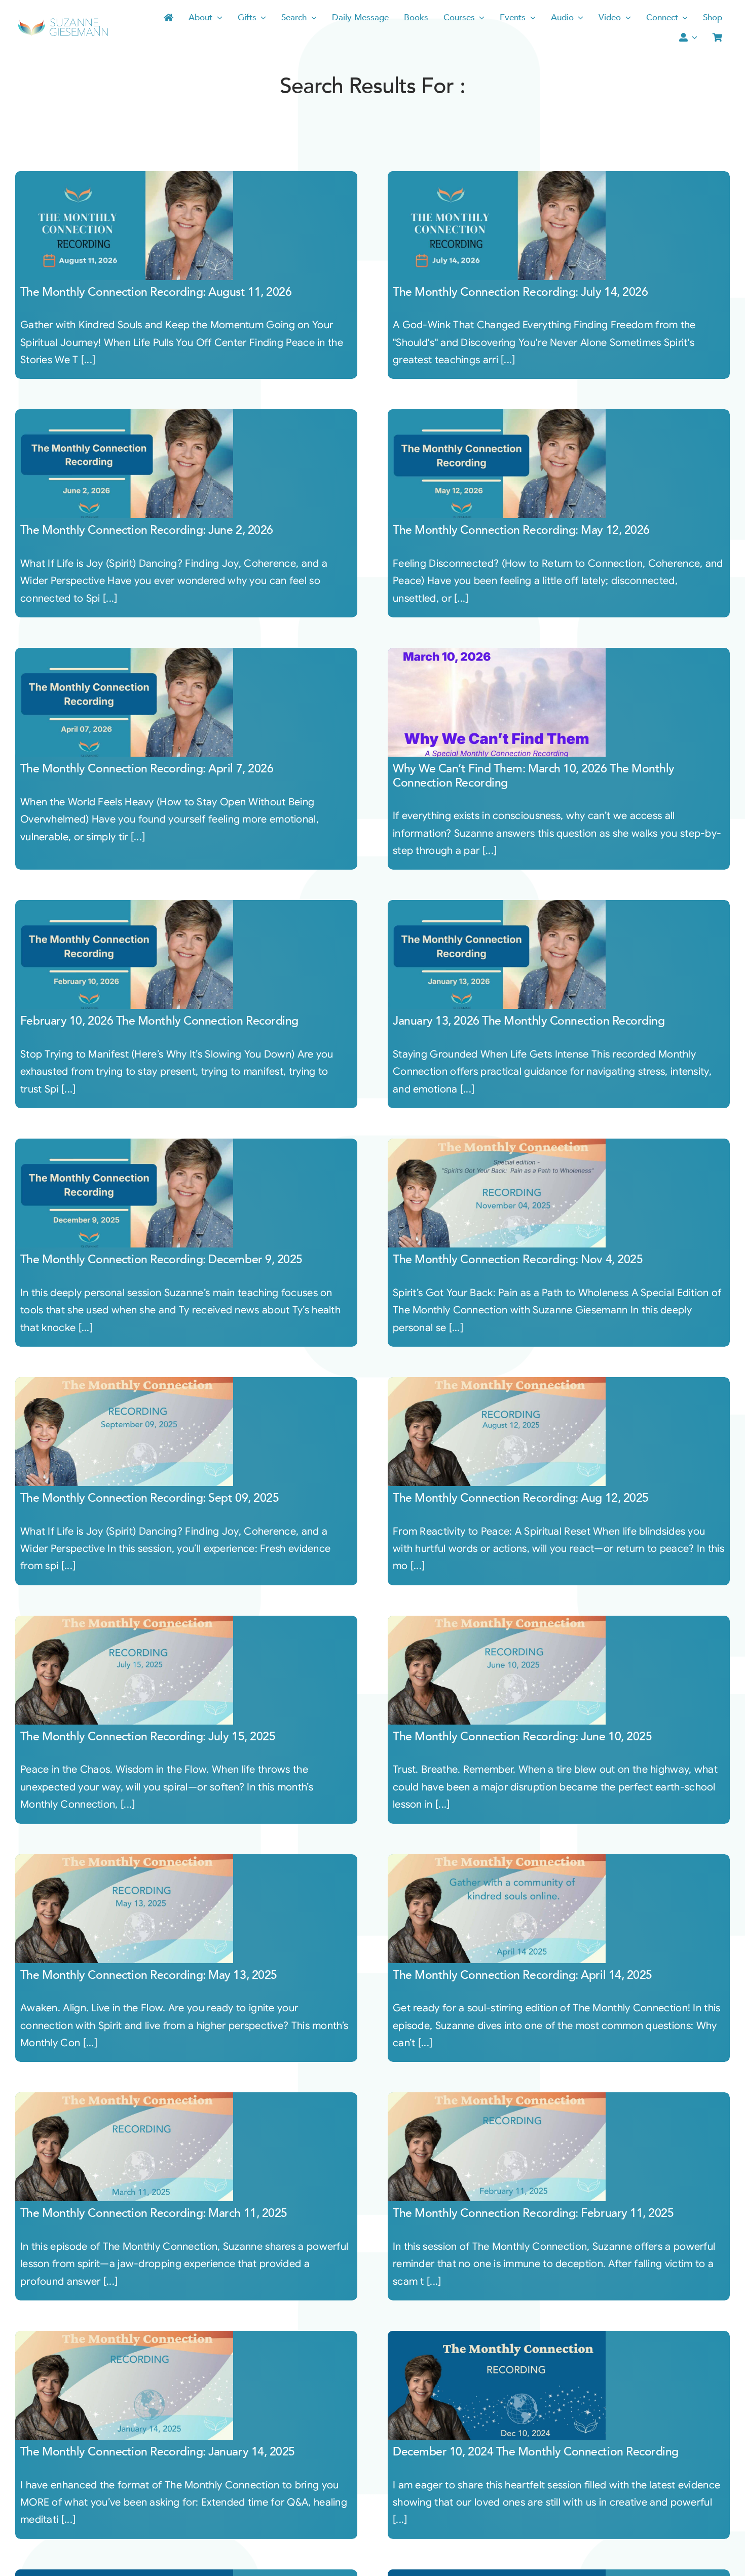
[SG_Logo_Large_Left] (63, 22)
